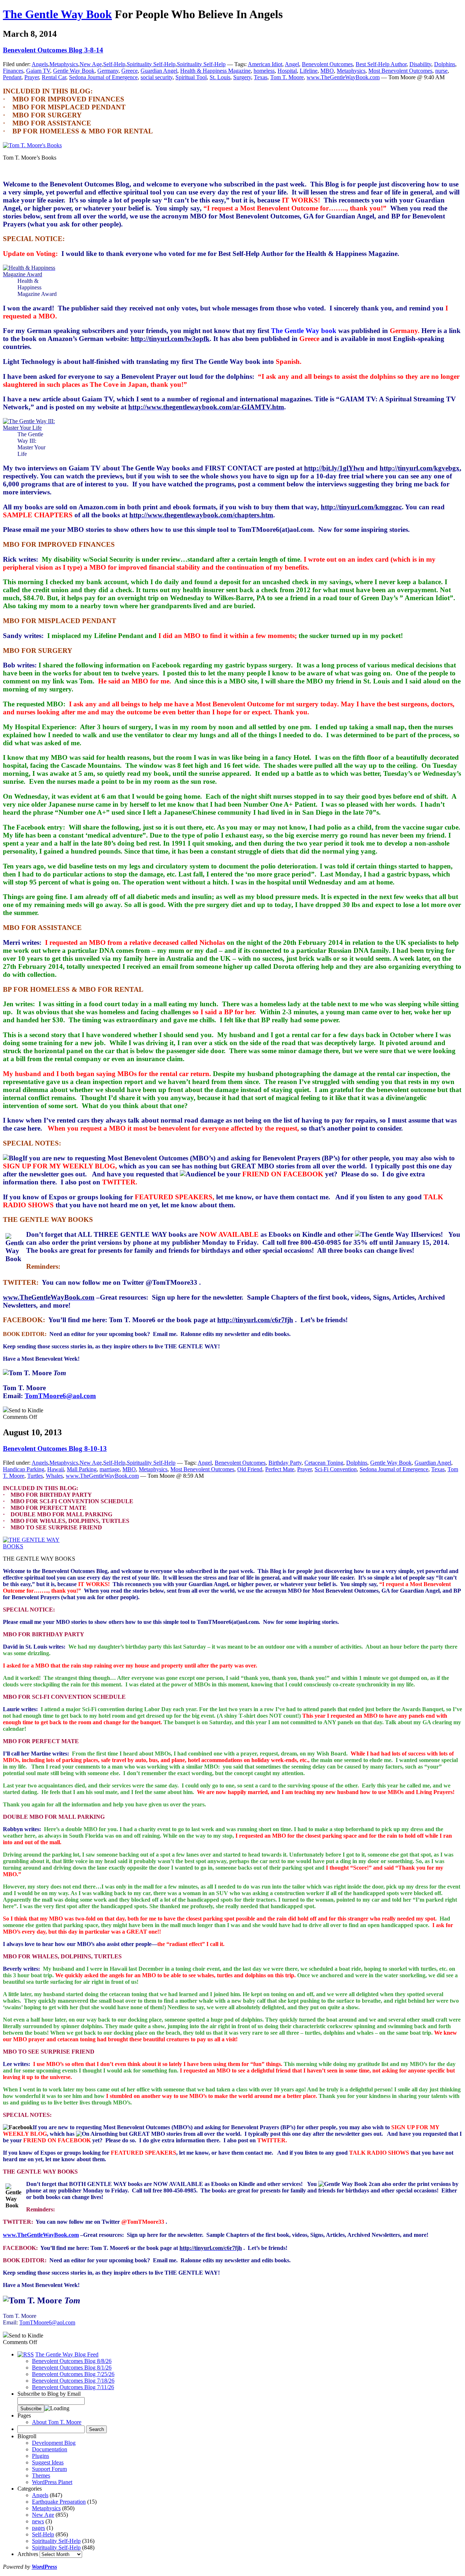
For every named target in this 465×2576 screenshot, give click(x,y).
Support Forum (49, 2469)
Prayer (32, 77)
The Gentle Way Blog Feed (67, 2354)
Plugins (41, 2456)
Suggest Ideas (48, 2462)
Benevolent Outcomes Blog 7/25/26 (73, 2374)
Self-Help (114, 64)
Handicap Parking (24, 1469)
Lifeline (309, 71)
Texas (261, 77)
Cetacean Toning (324, 1463)
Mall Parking (82, 1469)
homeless (264, 71)
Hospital (287, 71)
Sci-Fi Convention (336, 1469)
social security (157, 77)
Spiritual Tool (191, 77)
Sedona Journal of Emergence (103, 77)
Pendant (12, 77)
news (38, 2521)
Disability (420, 64)
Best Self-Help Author (381, 64)
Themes (41, 2475)
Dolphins (445, 64)
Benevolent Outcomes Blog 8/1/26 (72, 2368)
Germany (108, 71)
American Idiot (265, 64)
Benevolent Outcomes (327, 64)
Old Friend (250, 1469)
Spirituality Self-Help (151, 64)
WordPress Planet (52, 2482)
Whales (54, 1476)
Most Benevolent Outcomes (400, 71)
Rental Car (54, 77)
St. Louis (220, 77)
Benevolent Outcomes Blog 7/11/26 (73, 2387)
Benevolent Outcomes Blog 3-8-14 (53, 50)
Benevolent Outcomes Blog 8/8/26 (72, 2361)
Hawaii (56, 1469)
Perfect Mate (280, 1469)
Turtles (35, 1476)
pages (39, 2528)
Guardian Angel (159, 71)
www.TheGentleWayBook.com (343, 77)
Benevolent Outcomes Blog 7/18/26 (73, 2381)
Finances (13, 71)
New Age (91, 64)
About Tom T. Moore (57, 2422)
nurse (441, 71)
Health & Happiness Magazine (215, 71)
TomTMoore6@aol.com (60, 1396)
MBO (327, 71)
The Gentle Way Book (57, 14)
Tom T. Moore (287, 77)
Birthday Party (285, 1463)
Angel (292, 64)
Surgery (242, 77)
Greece (130, 71)
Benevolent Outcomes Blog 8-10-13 (55, 1449)
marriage (110, 1469)
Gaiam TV (38, 71)
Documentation (50, 2449)
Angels (40, 64)
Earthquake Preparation (59, 2502)
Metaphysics (64, 64)
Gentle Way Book (74, 71)
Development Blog (54, 2443)
